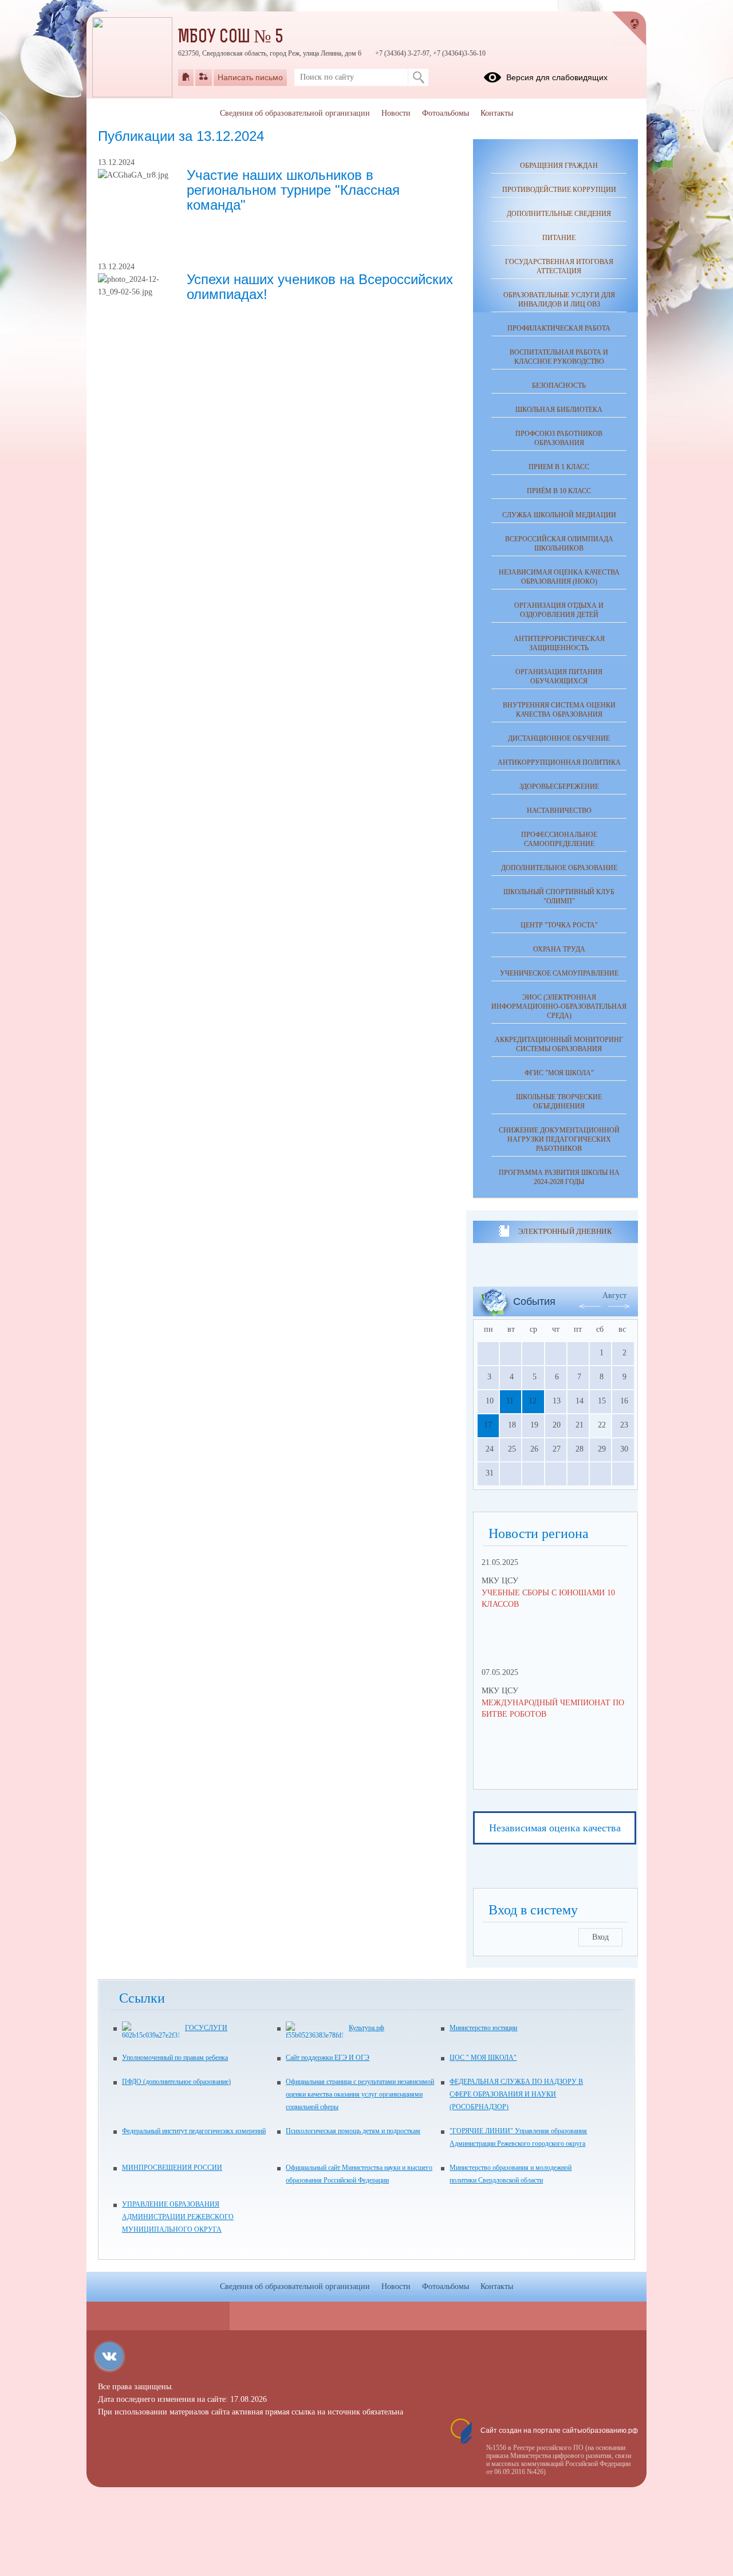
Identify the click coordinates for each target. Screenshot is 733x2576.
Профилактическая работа (559, 328)
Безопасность (559, 386)
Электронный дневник (565, 1231)
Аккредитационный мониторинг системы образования (559, 1044)
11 (510, 1401)
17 (488, 1425)
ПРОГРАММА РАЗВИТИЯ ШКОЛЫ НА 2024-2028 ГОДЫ (559, 1177)
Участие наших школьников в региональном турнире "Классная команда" (293, 190)
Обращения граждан (559, 166)
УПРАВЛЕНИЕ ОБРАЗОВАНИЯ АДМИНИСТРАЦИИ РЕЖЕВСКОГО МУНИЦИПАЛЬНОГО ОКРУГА (178, 2217)
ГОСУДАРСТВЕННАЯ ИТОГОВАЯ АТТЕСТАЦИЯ (559, 266)
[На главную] (186, 77)
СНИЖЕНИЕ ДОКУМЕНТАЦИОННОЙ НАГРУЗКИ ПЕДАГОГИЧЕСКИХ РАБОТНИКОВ (559, 1139)
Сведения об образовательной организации (295, 113)
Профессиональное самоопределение (559, 839)
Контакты (497, 113)
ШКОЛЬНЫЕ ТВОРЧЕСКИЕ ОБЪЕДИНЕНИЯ (559, 1102)
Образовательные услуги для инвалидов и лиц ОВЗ (559, 300)
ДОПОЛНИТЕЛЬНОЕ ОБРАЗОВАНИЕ (559, 868)
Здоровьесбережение (559, 786)
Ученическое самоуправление (559, 973)
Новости (396, 113)
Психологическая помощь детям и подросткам (353, 2131)
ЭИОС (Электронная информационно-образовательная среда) (559, 1006)
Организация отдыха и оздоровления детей (559, 610)
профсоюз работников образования (559, 438)
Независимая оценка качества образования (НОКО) (559, 577)
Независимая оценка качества (555, 1828)
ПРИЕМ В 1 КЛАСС (559, 467)
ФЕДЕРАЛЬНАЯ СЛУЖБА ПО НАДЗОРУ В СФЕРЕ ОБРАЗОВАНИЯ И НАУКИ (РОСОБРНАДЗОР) (516, 2094)
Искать (418, 77)
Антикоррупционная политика (559, 762)
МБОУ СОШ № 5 (231, 38)
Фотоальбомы (446, 113)
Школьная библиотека (559, 410)
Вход (600, 1937)
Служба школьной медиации (559, 515)
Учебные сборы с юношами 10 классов (548, 1598)
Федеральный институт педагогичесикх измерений (194, 2131)
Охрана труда (559, 949)
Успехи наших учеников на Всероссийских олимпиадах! (320, 287)
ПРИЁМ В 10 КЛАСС (559, 491)
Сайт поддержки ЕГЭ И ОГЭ (328, 2058)
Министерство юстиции (483, 2028)
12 (533, 1401)
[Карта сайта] (204, 77)
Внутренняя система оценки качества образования (559, 710)
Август (614, 1295)
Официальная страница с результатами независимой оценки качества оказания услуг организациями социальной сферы (360, 2094)
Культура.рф (366, 2028)
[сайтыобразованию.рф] (629, 29)
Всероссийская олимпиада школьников (559, 544)
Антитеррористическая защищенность (559, 643)
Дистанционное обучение (559, 738)
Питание (559, 238)
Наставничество (559, 811)
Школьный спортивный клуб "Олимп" (559, 896)
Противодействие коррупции (559, 190)
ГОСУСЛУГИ (206, 2028)
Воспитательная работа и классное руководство (559, 357)
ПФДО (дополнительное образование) (176, 2082)
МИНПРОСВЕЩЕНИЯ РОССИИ (172, 2168)
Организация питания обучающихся (559, 677)
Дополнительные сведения (559, 214)
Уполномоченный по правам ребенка (175, 2058)
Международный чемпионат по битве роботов (553, 1708)
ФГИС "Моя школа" (559, 1073)
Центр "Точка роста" (559, 925)
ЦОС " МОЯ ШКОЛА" (483, 2058)
